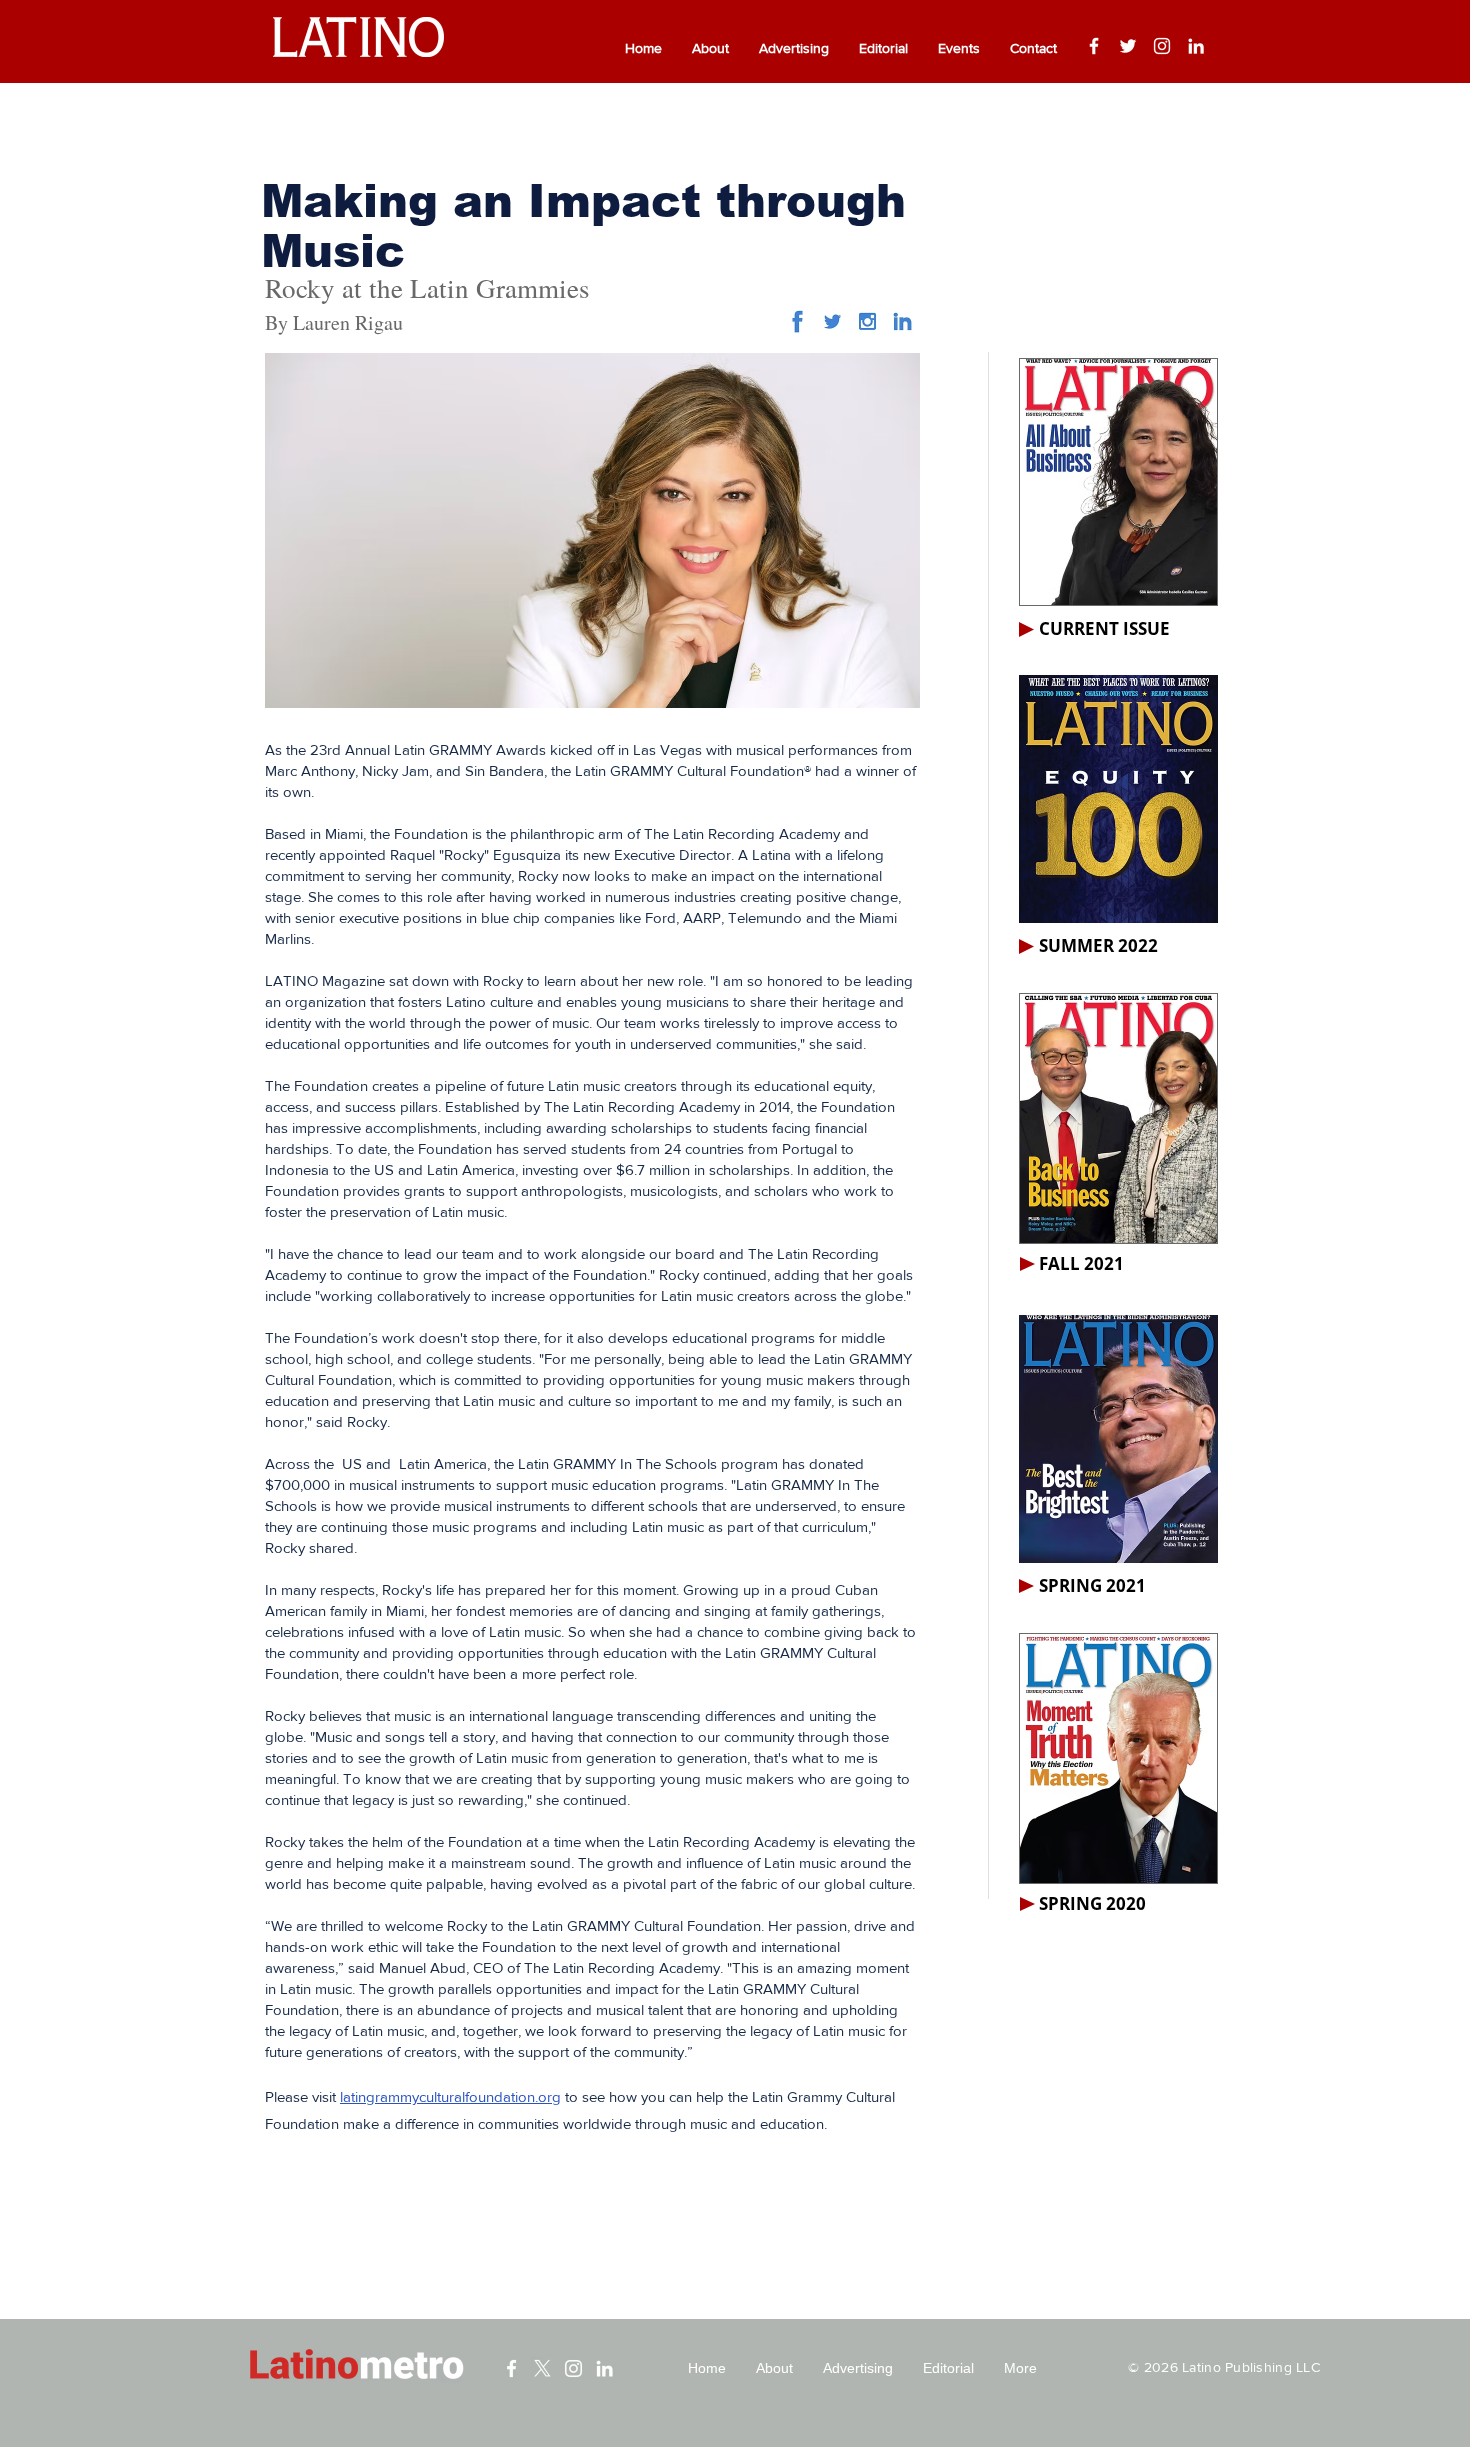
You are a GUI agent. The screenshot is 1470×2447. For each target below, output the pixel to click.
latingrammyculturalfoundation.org (450, 2096)
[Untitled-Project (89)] (867, 321)
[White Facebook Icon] (511, 2368)
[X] (542, 2368)
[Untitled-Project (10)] (797, 321)
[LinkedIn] (1196, 46)
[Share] (832, 321)
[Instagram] (1162, 46)
